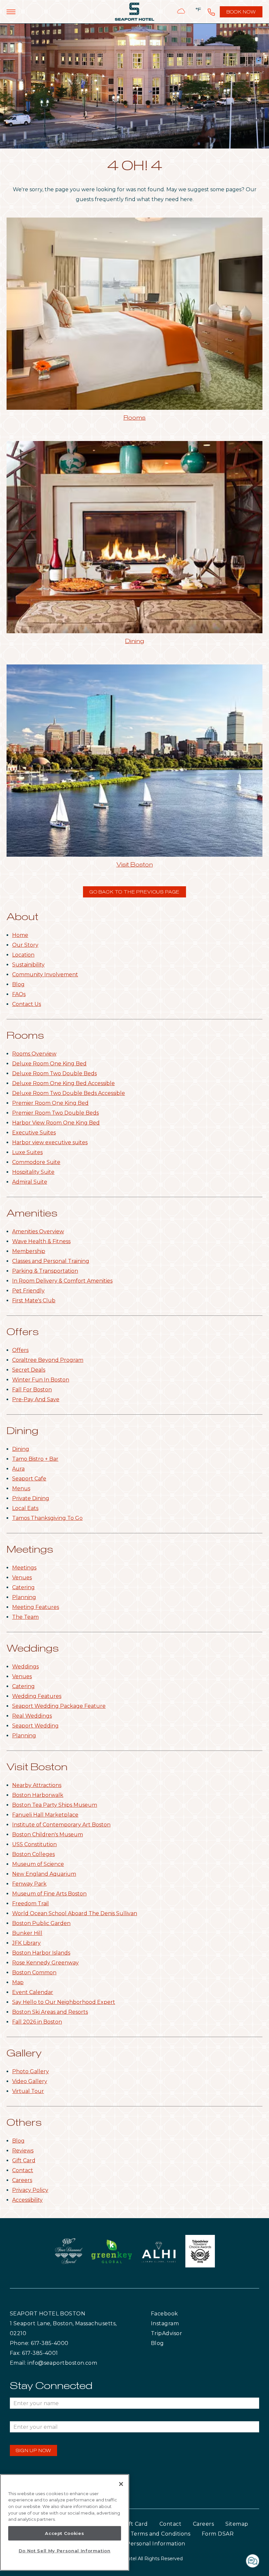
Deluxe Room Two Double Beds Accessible (69, 1093)
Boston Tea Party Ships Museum (55, 1805)
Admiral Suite (30, 1182)
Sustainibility (28, 965)
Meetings (30, 1550)
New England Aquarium (44, 1874)
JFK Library (26, 1943)
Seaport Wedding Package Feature (59, 1706)
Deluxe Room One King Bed (49, 1064)
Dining (134, 641)
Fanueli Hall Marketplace (45, 1815)
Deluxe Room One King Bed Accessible (63, 1083)
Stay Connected (51, 2386)
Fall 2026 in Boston (37, 2022)
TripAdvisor (182, 2333)
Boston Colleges (33, 1854)
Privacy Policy (30, 2190)
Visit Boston (135, 865)
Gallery (24, 2054)
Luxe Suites (27, 1152)
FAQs (19, 994)
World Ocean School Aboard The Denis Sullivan (75, 1913)
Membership (29, 1251)
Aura (18, 1469)
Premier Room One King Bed (50, 1103)
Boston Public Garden (41, 1923)
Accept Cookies (64, 2533)
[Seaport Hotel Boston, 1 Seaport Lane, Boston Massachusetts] (134, 12)
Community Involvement (45, 975)
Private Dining (31, 1498)
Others (24, 2123)
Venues (22, 1578)
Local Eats (25, 1508)
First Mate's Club (34, 1300)
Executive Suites (34, 1133)
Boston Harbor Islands (41, 1953)
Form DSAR (218, 2534)
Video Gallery (30, 2081)
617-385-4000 (50, 2343)
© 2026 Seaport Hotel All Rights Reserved (135, 2559)
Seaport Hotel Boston (48, 2314)
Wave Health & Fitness (41, 1241)
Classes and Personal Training (51, 1261)
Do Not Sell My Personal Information (65, 2551)
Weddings (33, 1649)
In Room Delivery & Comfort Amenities (62, 1281)
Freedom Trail (31, 1903)
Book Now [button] (242, 14)
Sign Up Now (33, 2451)
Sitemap (237, 2524)
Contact (23, 2170)
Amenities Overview (38, 1231)
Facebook (178, 2313)
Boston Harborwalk (38, 1795)
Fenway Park (29, 1884)
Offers (23, 1332)
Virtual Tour (28, 2091)
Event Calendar (33, 1992)
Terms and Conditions (160, 2534)
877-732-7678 (211, 12)
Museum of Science (38, 1864)
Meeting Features (36, 1607)
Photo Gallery (31, 2071)
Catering (23, 1587)
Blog (18, 984)
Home (20, 935)
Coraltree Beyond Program (48, 1360)
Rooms (134, 418)
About (22, 917)
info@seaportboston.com (62, 2363)
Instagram (179, 2323)
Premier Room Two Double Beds (55, 1113)
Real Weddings (32, 1716)
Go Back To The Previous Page (135, 892)
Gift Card (24, 2160)
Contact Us (27, 1004)
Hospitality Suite (33, 1172)
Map (18, 1982)
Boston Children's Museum (48, 1834)
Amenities (32, 1214)
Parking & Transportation (45, 1271)
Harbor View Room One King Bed (56, 1123)
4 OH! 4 (135, 167)
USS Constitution (34, 1844)
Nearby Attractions (37, 1785)
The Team (25, 1617)
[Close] (121, 2484)
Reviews (23, 2151)
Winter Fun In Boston (41, 1380)
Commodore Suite (36, 1162)
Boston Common (34, 1973)
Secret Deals (29, 1370)
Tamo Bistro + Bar (35, 1459)
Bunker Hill (27, 1933)
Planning (24, 1597)
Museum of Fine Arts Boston (49, 1894)
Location (23, 955)
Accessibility (27, 2200)
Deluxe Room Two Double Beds (54, 1073)
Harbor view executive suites (50, 1142)
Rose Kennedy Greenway (45, 1963)
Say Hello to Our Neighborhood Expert (64, 2002)
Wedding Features (37, 1696)
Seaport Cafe (29, 1479)
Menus (21, 1488)
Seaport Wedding (35, 1726)
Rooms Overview (34, 1054)
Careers (22, 2180)
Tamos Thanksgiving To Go (47, 1518)
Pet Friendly (28, 1291)
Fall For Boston (32, 1390)
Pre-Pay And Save (36, 1399)
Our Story (25, 945)
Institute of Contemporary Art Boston (61, 1825)
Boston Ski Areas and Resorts (50, 2012)
